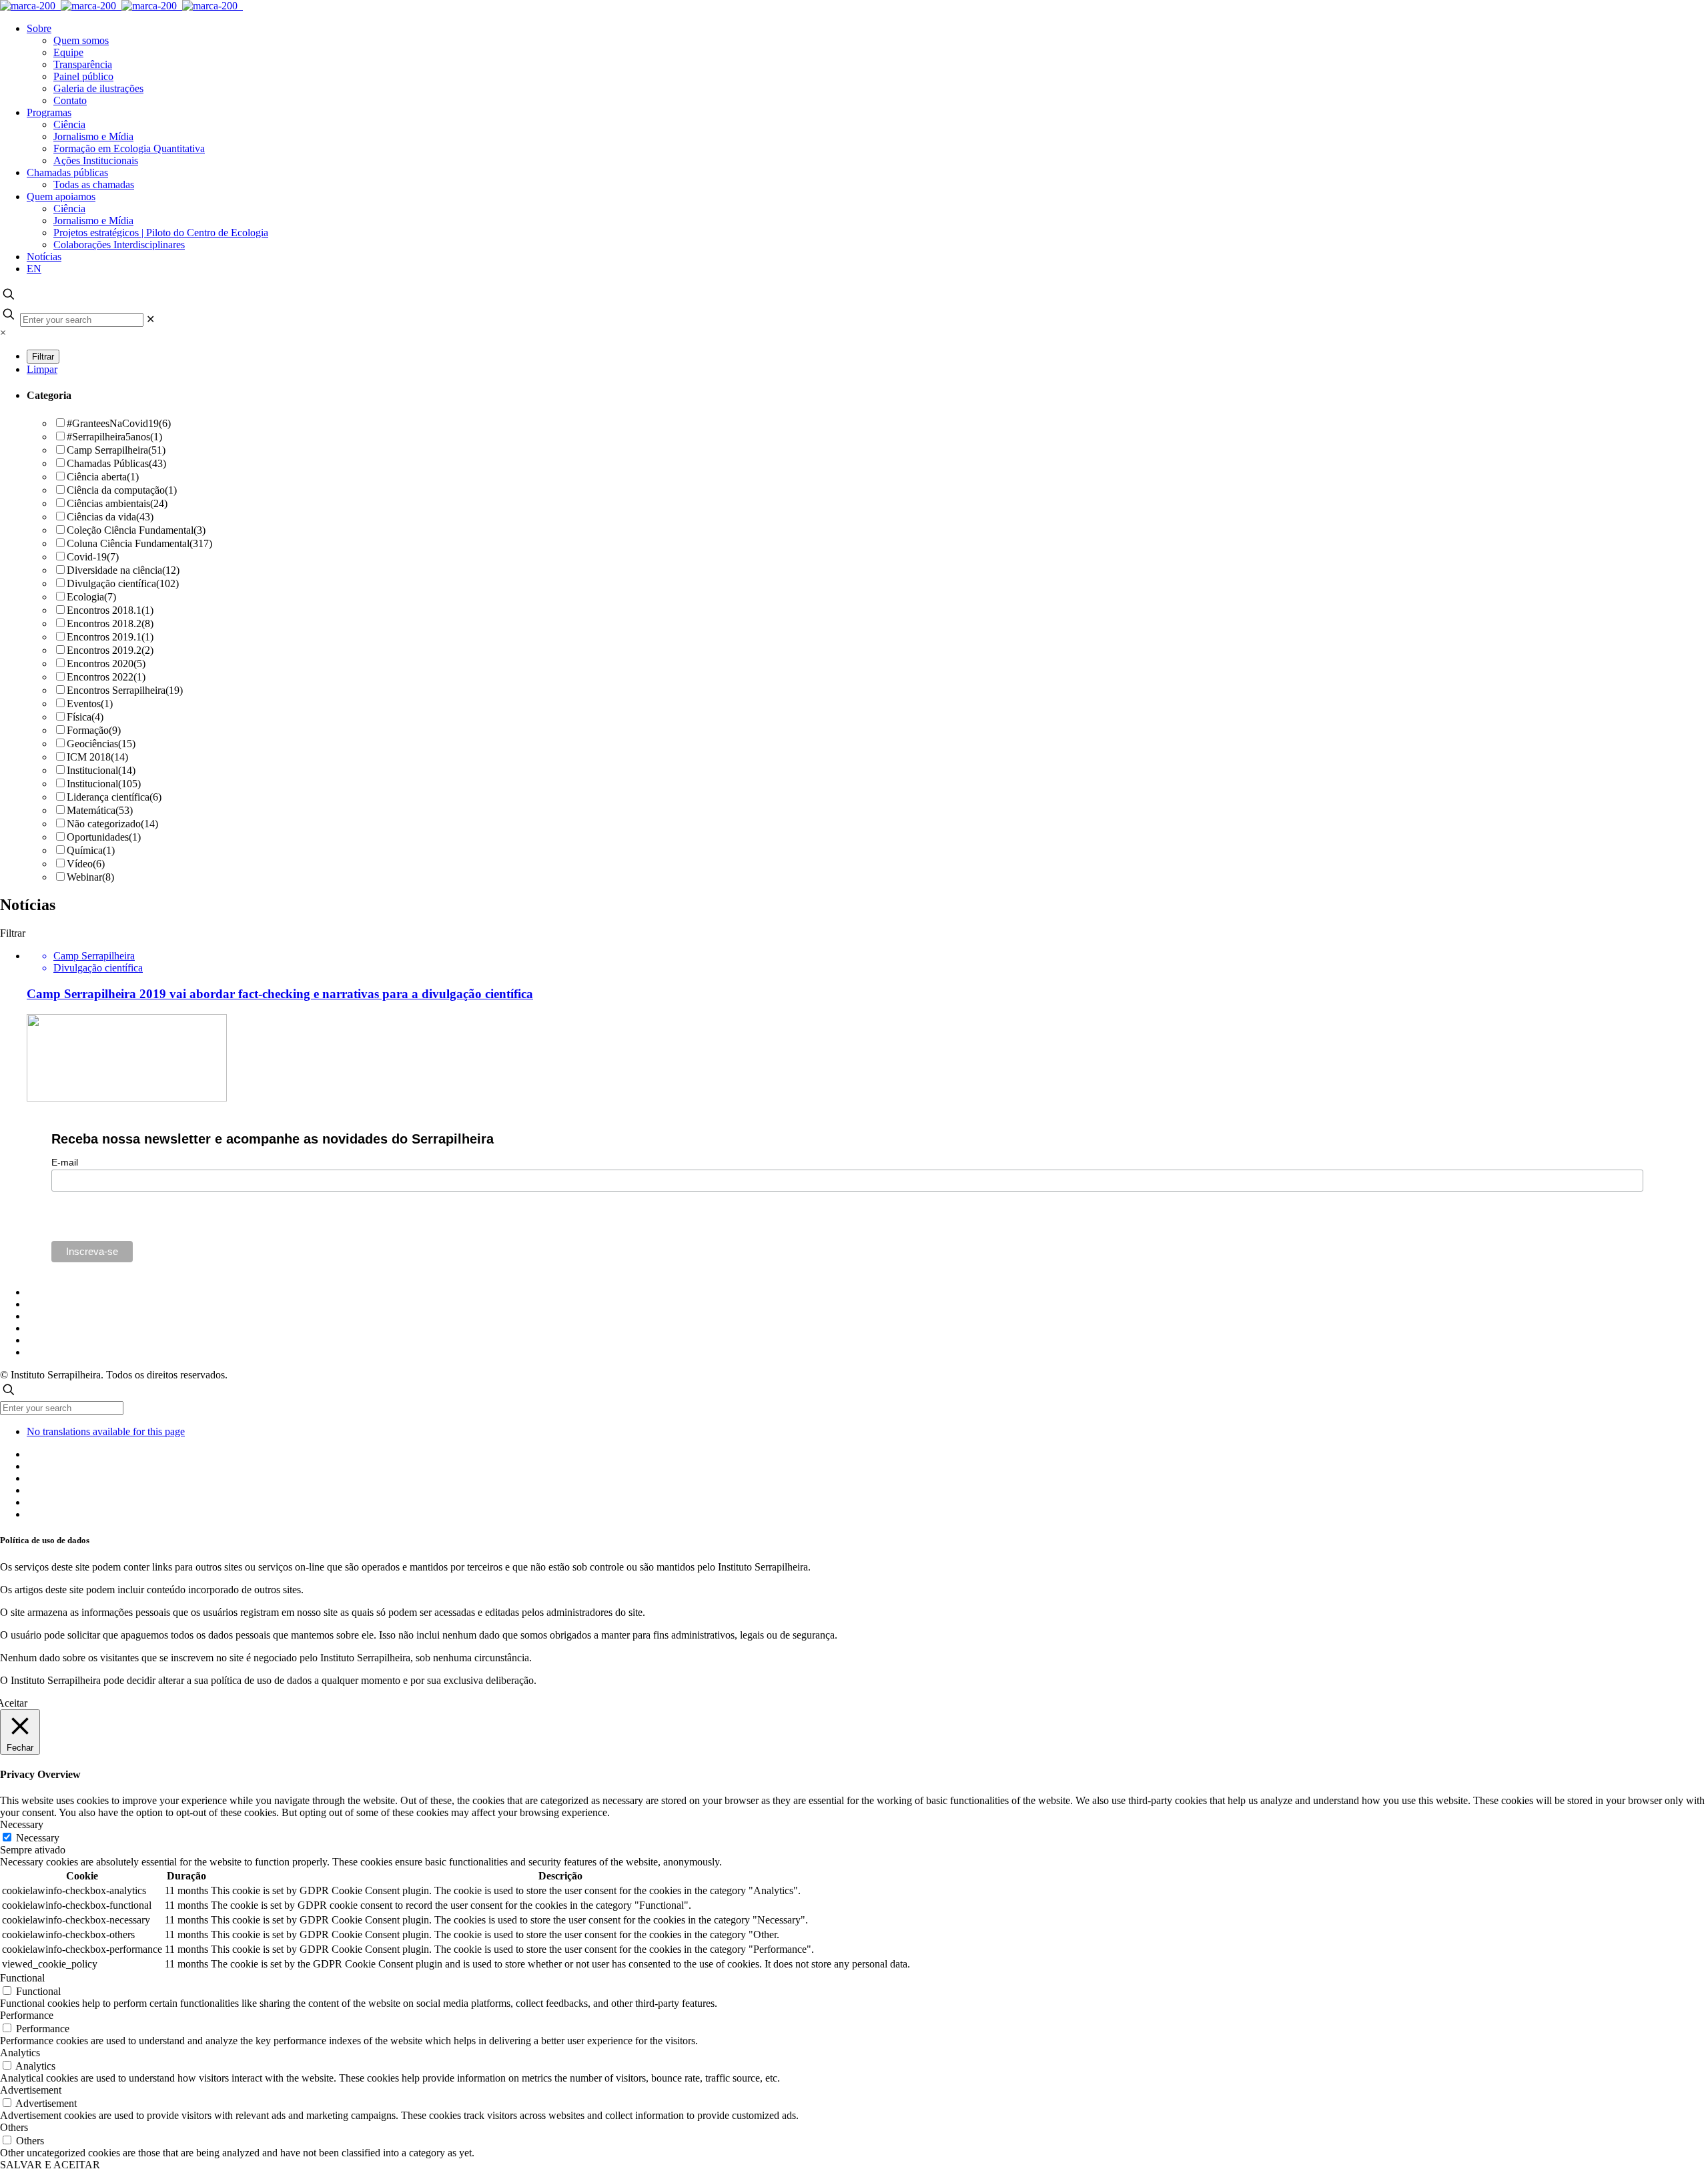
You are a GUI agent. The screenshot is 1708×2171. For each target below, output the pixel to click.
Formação (94, 730)
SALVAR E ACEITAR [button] (50, 2165)
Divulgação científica (123, 583)
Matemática (100, 810)
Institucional (101, 770)
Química (91, 850)
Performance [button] (27, 2015)
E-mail (65, 1162)
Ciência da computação (122, 490)
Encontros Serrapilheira (125, 690)
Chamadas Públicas (116, 463)
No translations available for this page (106, 1431)
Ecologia (91, 597)
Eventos (90, 704)
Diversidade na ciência (123, 570)
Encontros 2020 (106, 664)
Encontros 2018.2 (110, 623)
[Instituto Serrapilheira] (121, 6)
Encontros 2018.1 (110, 610)
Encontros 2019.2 (110, 650)
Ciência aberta (103, 477)
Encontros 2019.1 (110, 637)
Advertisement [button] (31, 2090)
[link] (150, 319)
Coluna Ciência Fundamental (139, 543)
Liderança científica (114, 797)
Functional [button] (22, 1978)
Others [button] (14, 2127)
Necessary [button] (22, 1824)
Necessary (38, 1838)
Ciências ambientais (117, 503)
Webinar (90, 877)
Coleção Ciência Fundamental (136, 530)
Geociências (101, 744)
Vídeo (86, 864)
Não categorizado (112, 824)
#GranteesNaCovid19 (119, 423)
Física (85, 717)
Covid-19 (93, 557)
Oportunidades (104, 837)
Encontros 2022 (106, 677)
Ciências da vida (110, 517)
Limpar (42, 369)
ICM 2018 (97, 757)
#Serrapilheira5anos (114, 437)
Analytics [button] (20, 2053)
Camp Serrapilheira (116, 450)
